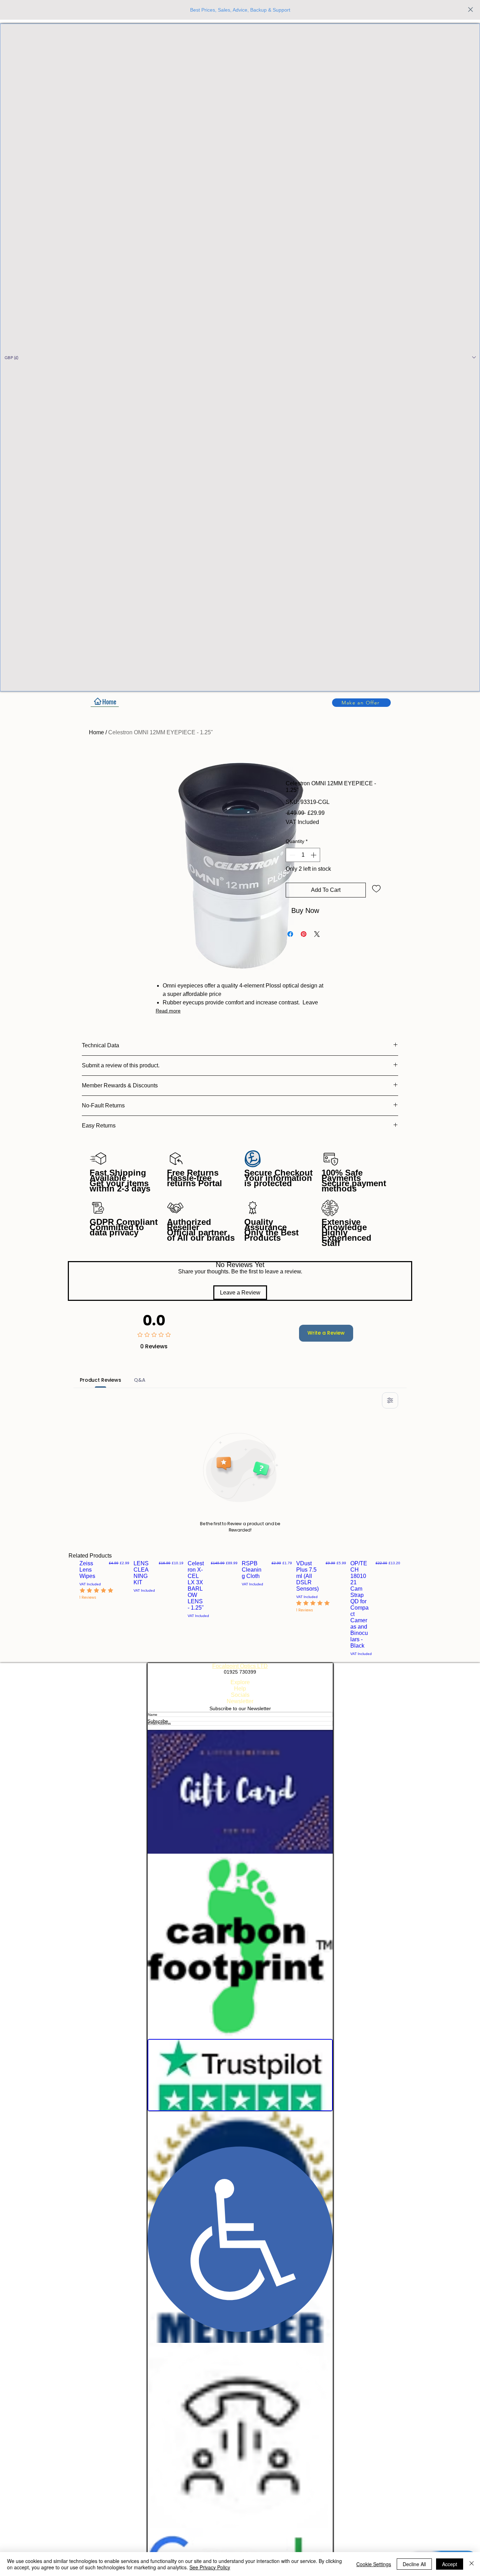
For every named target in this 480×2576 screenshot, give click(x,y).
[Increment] (314, 855)
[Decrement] (292, 855)
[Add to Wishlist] (376, 888)
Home (96, 732)
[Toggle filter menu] (390, 1400)
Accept (450, 2564)
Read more (168, 1011)
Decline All (414, 2564)
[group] (240, 1608)
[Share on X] (317, 934)
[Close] (472, 2564)
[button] (240, 357)
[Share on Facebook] (290, 934)
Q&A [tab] (140, 1380)
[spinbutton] (303, 855)
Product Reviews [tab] (100, 1380)
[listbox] (240, 357)
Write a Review (326, 1333)
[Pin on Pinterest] (304, 934)
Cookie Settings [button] (374, 2564)
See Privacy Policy (210, 2567)
